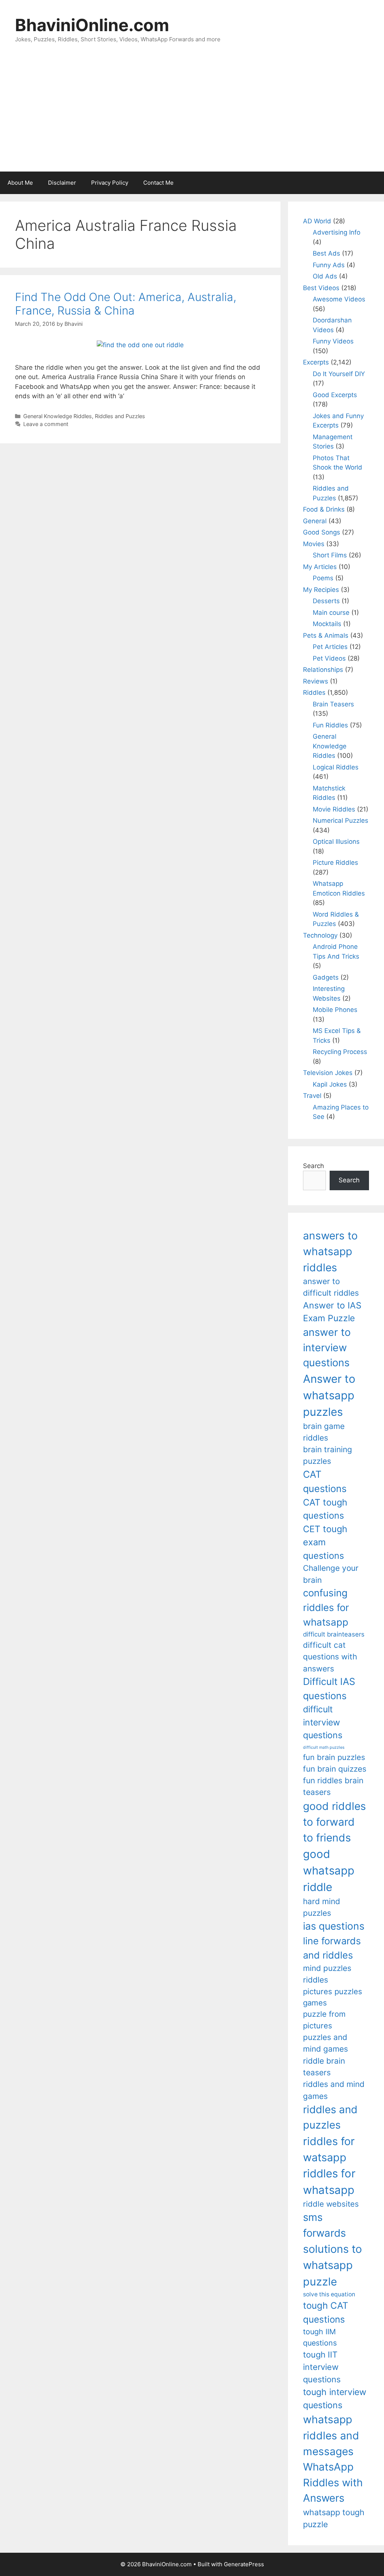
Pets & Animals (326, 635)
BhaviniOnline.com (92, 25)
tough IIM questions (320, 2337)
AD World (317, 221)
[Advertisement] (192, 115)
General (315, 521)
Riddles (314, 693)
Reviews (316, 681)
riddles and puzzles (330, 2117)
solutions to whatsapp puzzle (332, 2265)
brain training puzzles (328, 1455)
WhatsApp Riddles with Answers (333, 2482)
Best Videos (321, 288)
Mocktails (327, 624)
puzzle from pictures (324, 2020)
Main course (331, 613)
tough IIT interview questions (322, 2367)
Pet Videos (329, 658)
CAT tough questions (325, 1509)
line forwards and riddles (332, 1948)
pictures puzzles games (333, 1997)
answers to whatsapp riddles (330, 1252)
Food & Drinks (324, 509)
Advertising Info (337, 232)
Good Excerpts (335, 395)
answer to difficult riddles (331, 1287)
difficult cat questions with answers (330, 1657)
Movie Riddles (334, 809)
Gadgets (326, 977)
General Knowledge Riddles (58, 416)
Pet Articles (330, 647)
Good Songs (322, 532)
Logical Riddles (336, 767)
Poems (323, 578)
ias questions (334, 1926)
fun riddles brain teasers (333, 1786)
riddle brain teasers (324, 2067)
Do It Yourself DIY (339, 374)
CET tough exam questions (325, 1542)
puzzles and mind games (325, 2043)
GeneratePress (244, 2564)
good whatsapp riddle (329, 1871)
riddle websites (331, 2204)
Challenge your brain (331, 1574)
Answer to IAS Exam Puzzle (332, 1312)
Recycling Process (340, 1052)
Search (313, 1166)
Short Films (330, 555)
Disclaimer (62, 183)
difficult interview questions (323, 1722)
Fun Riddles (330, 725)
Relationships (323, 670)
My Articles (320, 567)
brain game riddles (324, 1432)
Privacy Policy (110, 183)
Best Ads (326, 253)
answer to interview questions (327, 1347)
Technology (320, 935)
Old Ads (325, 276)
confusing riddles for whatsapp (326, 1607)
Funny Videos (333, 341)
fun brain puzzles (334, 1757)
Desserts (326, 601)
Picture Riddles (335, 863)
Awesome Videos (339, 299)
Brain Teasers (333, 704)
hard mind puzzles (322, 1907)
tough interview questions (335, 2399)
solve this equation (329, 2294)
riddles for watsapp (329, 2149)
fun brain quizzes (335, 1769)
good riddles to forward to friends (334, 1822)
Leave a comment (46, 424)
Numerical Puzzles (340, 821)
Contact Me (158, 183)
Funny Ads (329, 265)
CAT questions (325, 1481)
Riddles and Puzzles (120, 416)
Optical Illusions (336, 842)
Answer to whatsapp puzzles (329, 1395)
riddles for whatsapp (329, 2182)
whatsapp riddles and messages (331, 2435)
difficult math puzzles (324, 1747)
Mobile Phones (335, 1010)
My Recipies (321, 590)
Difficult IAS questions (329, 1688)
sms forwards (324, 2225)
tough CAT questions (326, 2312)
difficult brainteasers (334, 1634)
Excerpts (316, 362)
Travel (312, 1096)
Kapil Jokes (330, 1084)
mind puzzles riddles (327, 1974)
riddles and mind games (334, 2090)
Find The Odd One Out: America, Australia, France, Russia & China (126, 304)
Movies (314, 544)
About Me (20, 183)
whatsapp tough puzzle (334, 2518)
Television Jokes (328, 1073)
